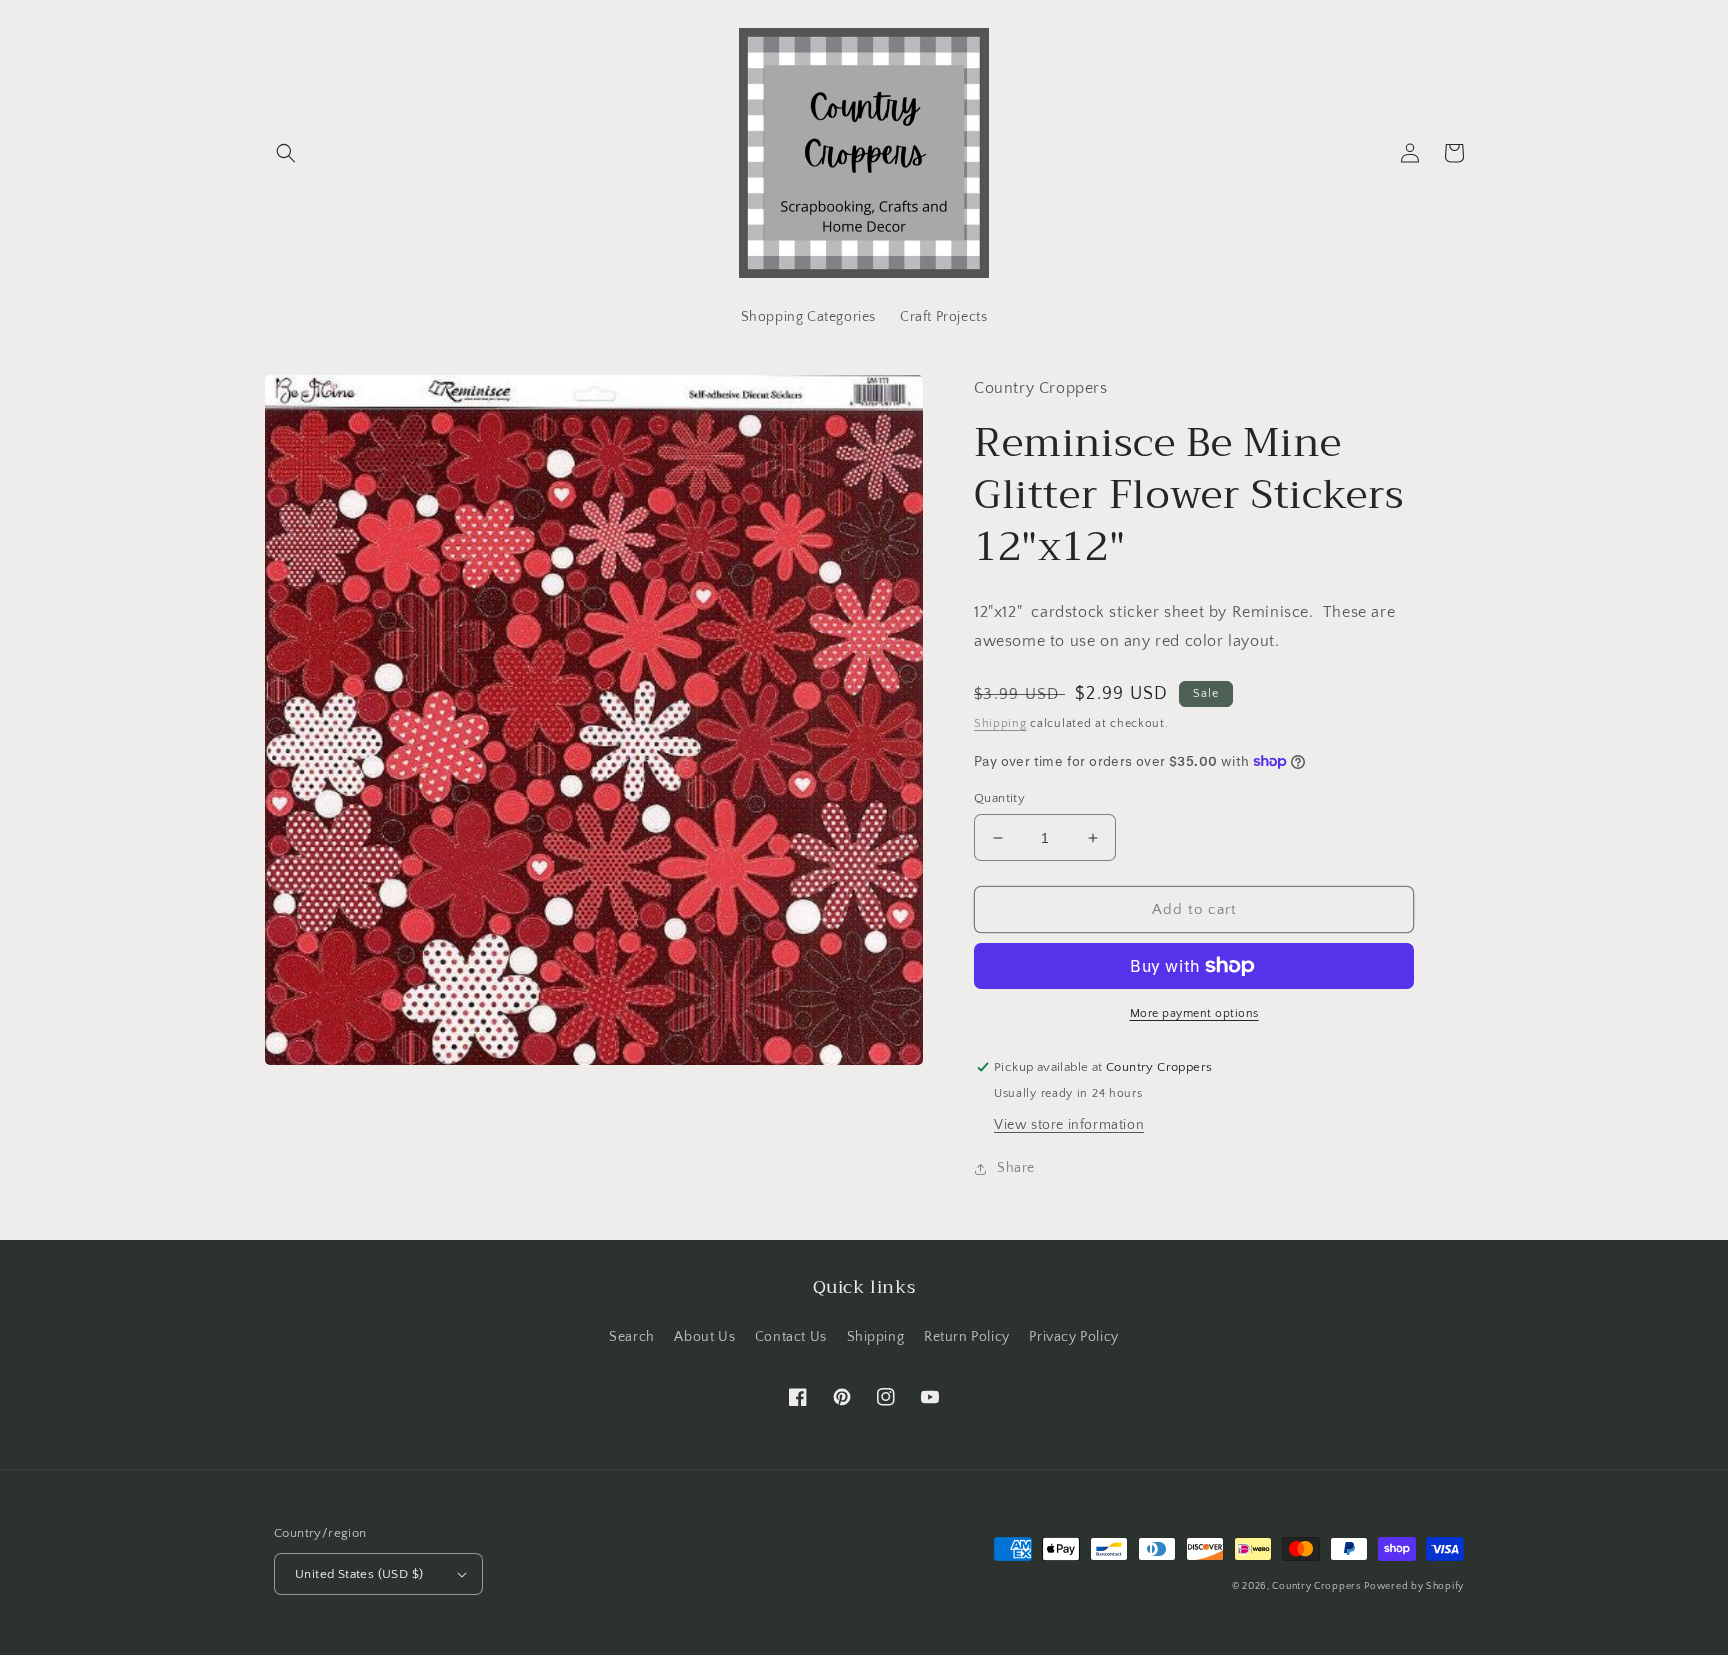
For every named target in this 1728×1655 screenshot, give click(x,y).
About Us (704, 1337)
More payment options (1194, 1013)
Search (632, 1337)
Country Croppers (1316, 1586)
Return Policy (967, 1337)
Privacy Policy (1073, 1337)
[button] (286, 153)
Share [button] (1016, 1168)
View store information (1069, 1125)
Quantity (999, 798)
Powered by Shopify (1414, 1586)
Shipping (1000, 723)
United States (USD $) (359, 1574)
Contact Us (791, 1337)
